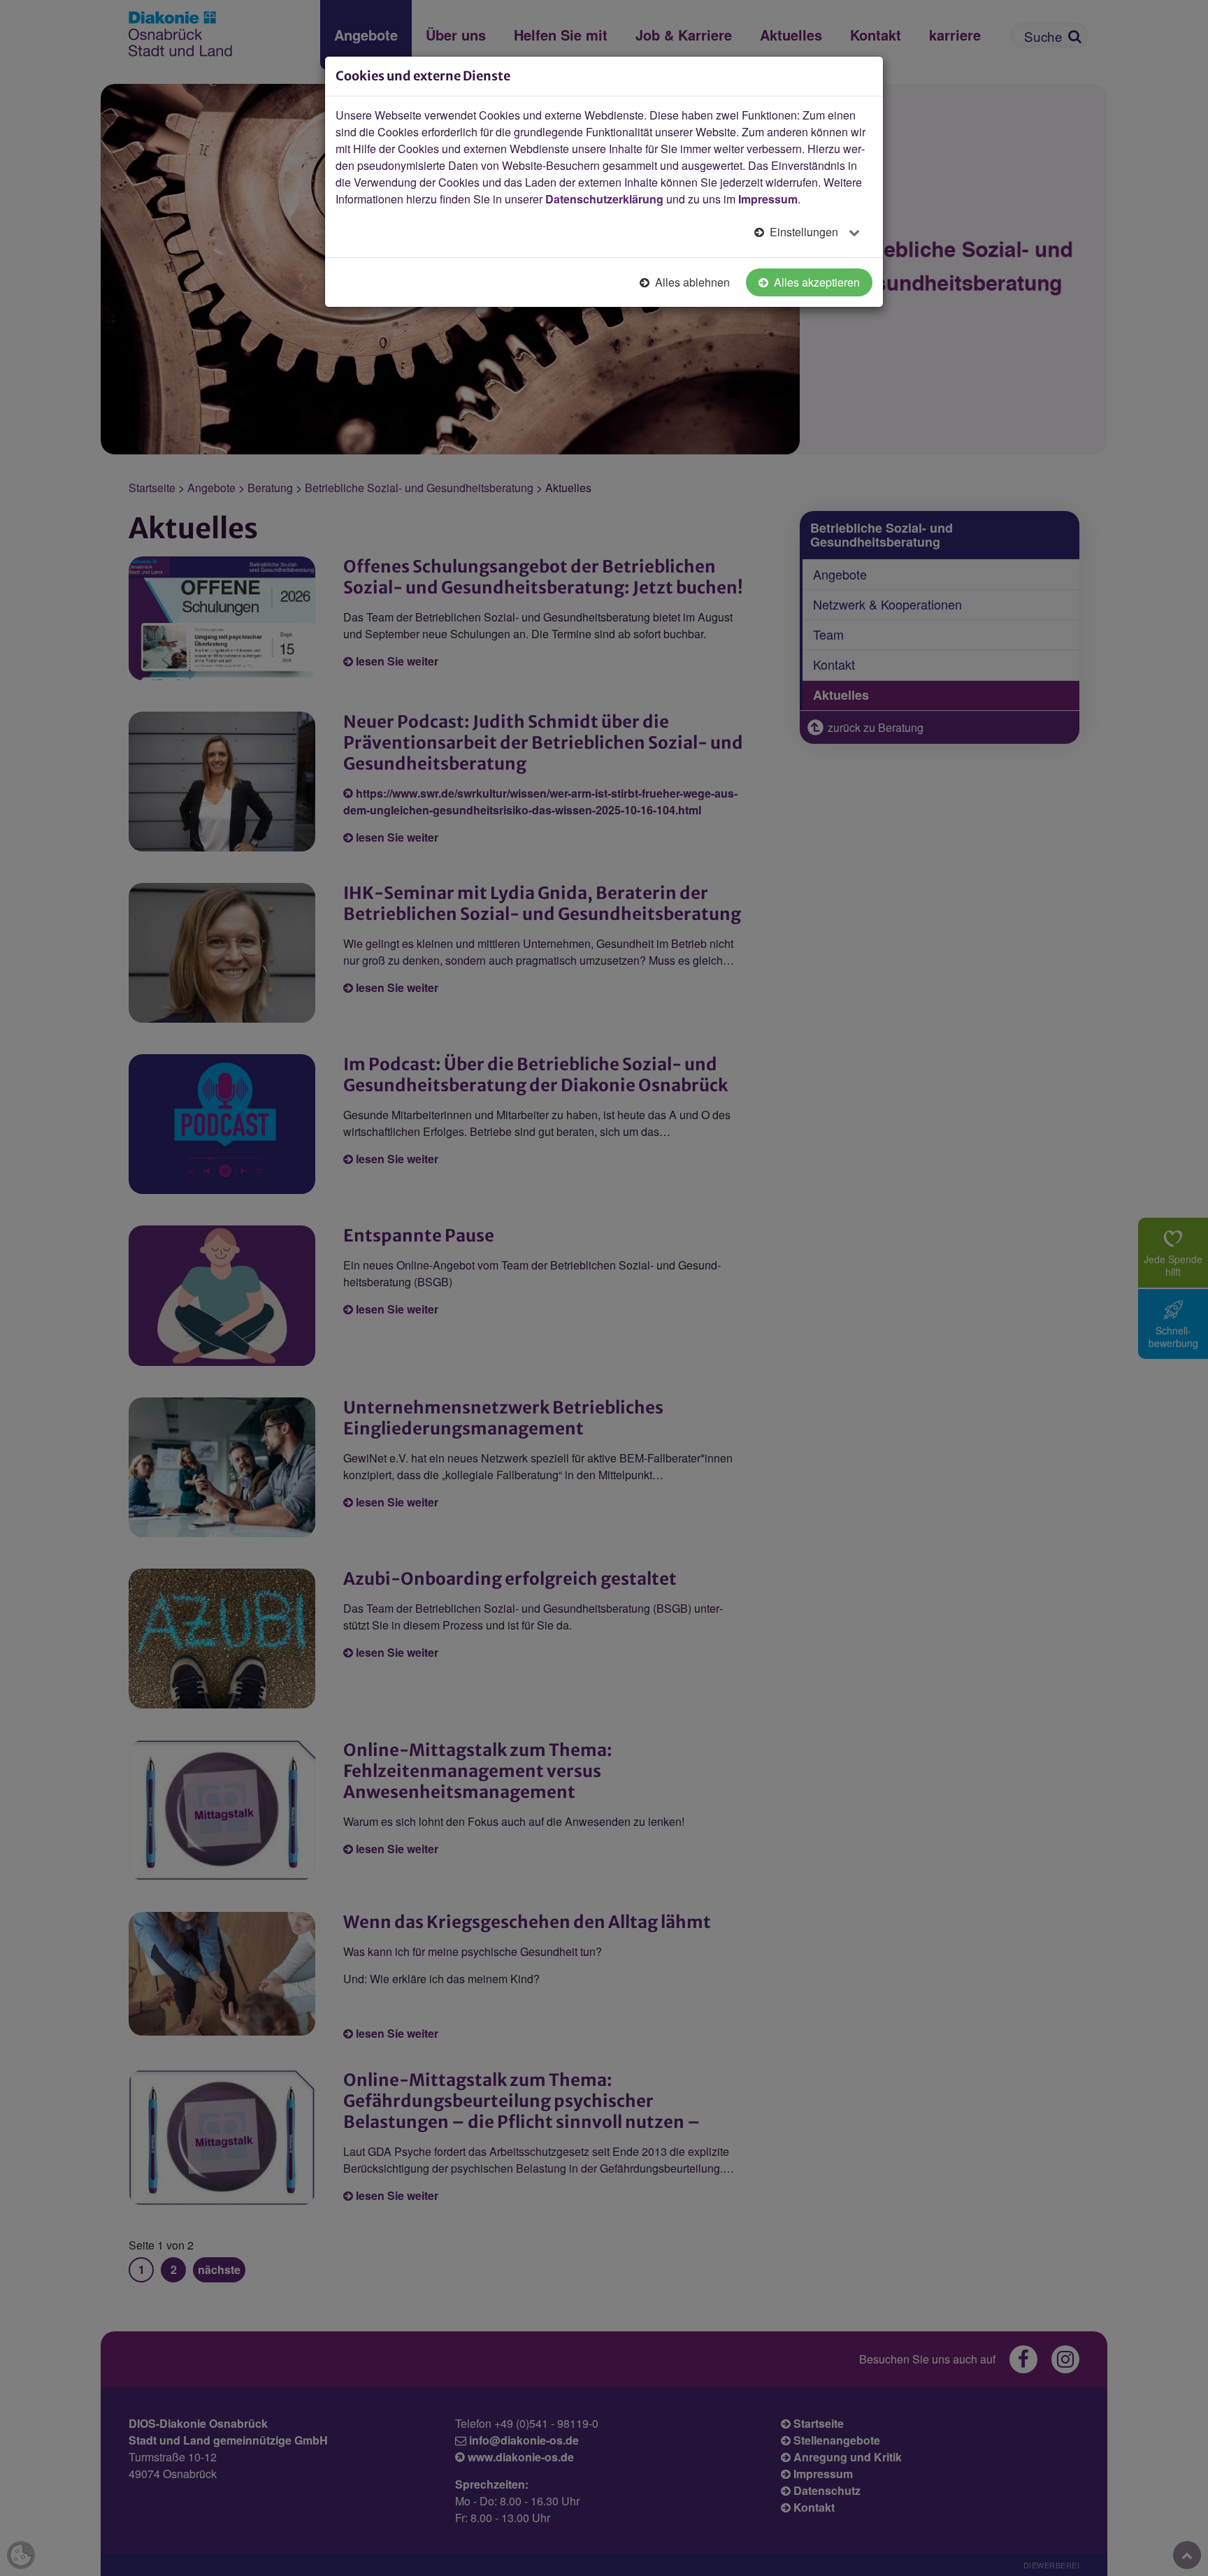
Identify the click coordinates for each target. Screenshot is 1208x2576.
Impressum (768, 199)
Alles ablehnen (691, 282)
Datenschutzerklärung (604, 199)
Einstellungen (804, 232)
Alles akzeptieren (815, 282)
